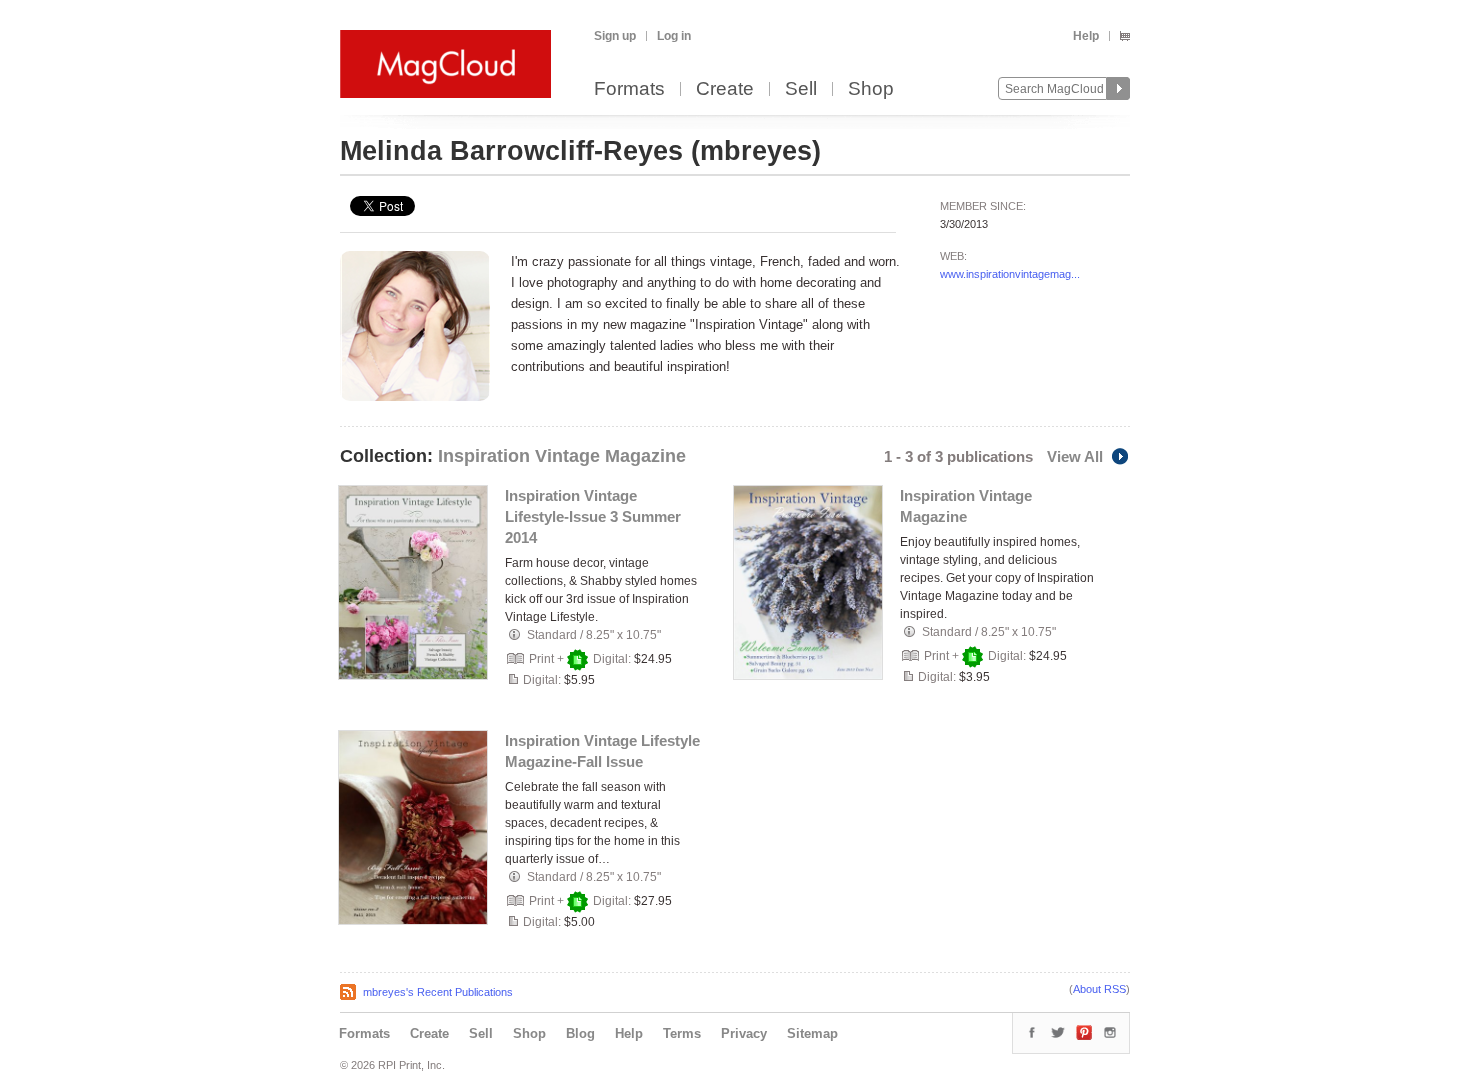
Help (1086, 36)
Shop (871, 89)
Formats (629, 89)
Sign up (615, 36)
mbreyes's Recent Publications (438, 992)
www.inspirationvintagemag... (1010, 274)
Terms (682, 1033)
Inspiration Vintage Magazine (562, 456)
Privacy (744, 1033)
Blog (580, 1033)
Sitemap (812, 1033)
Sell (801, 89)
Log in (674, 36)
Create (725, 89)
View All (1075, 456)
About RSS (1099, 989)
